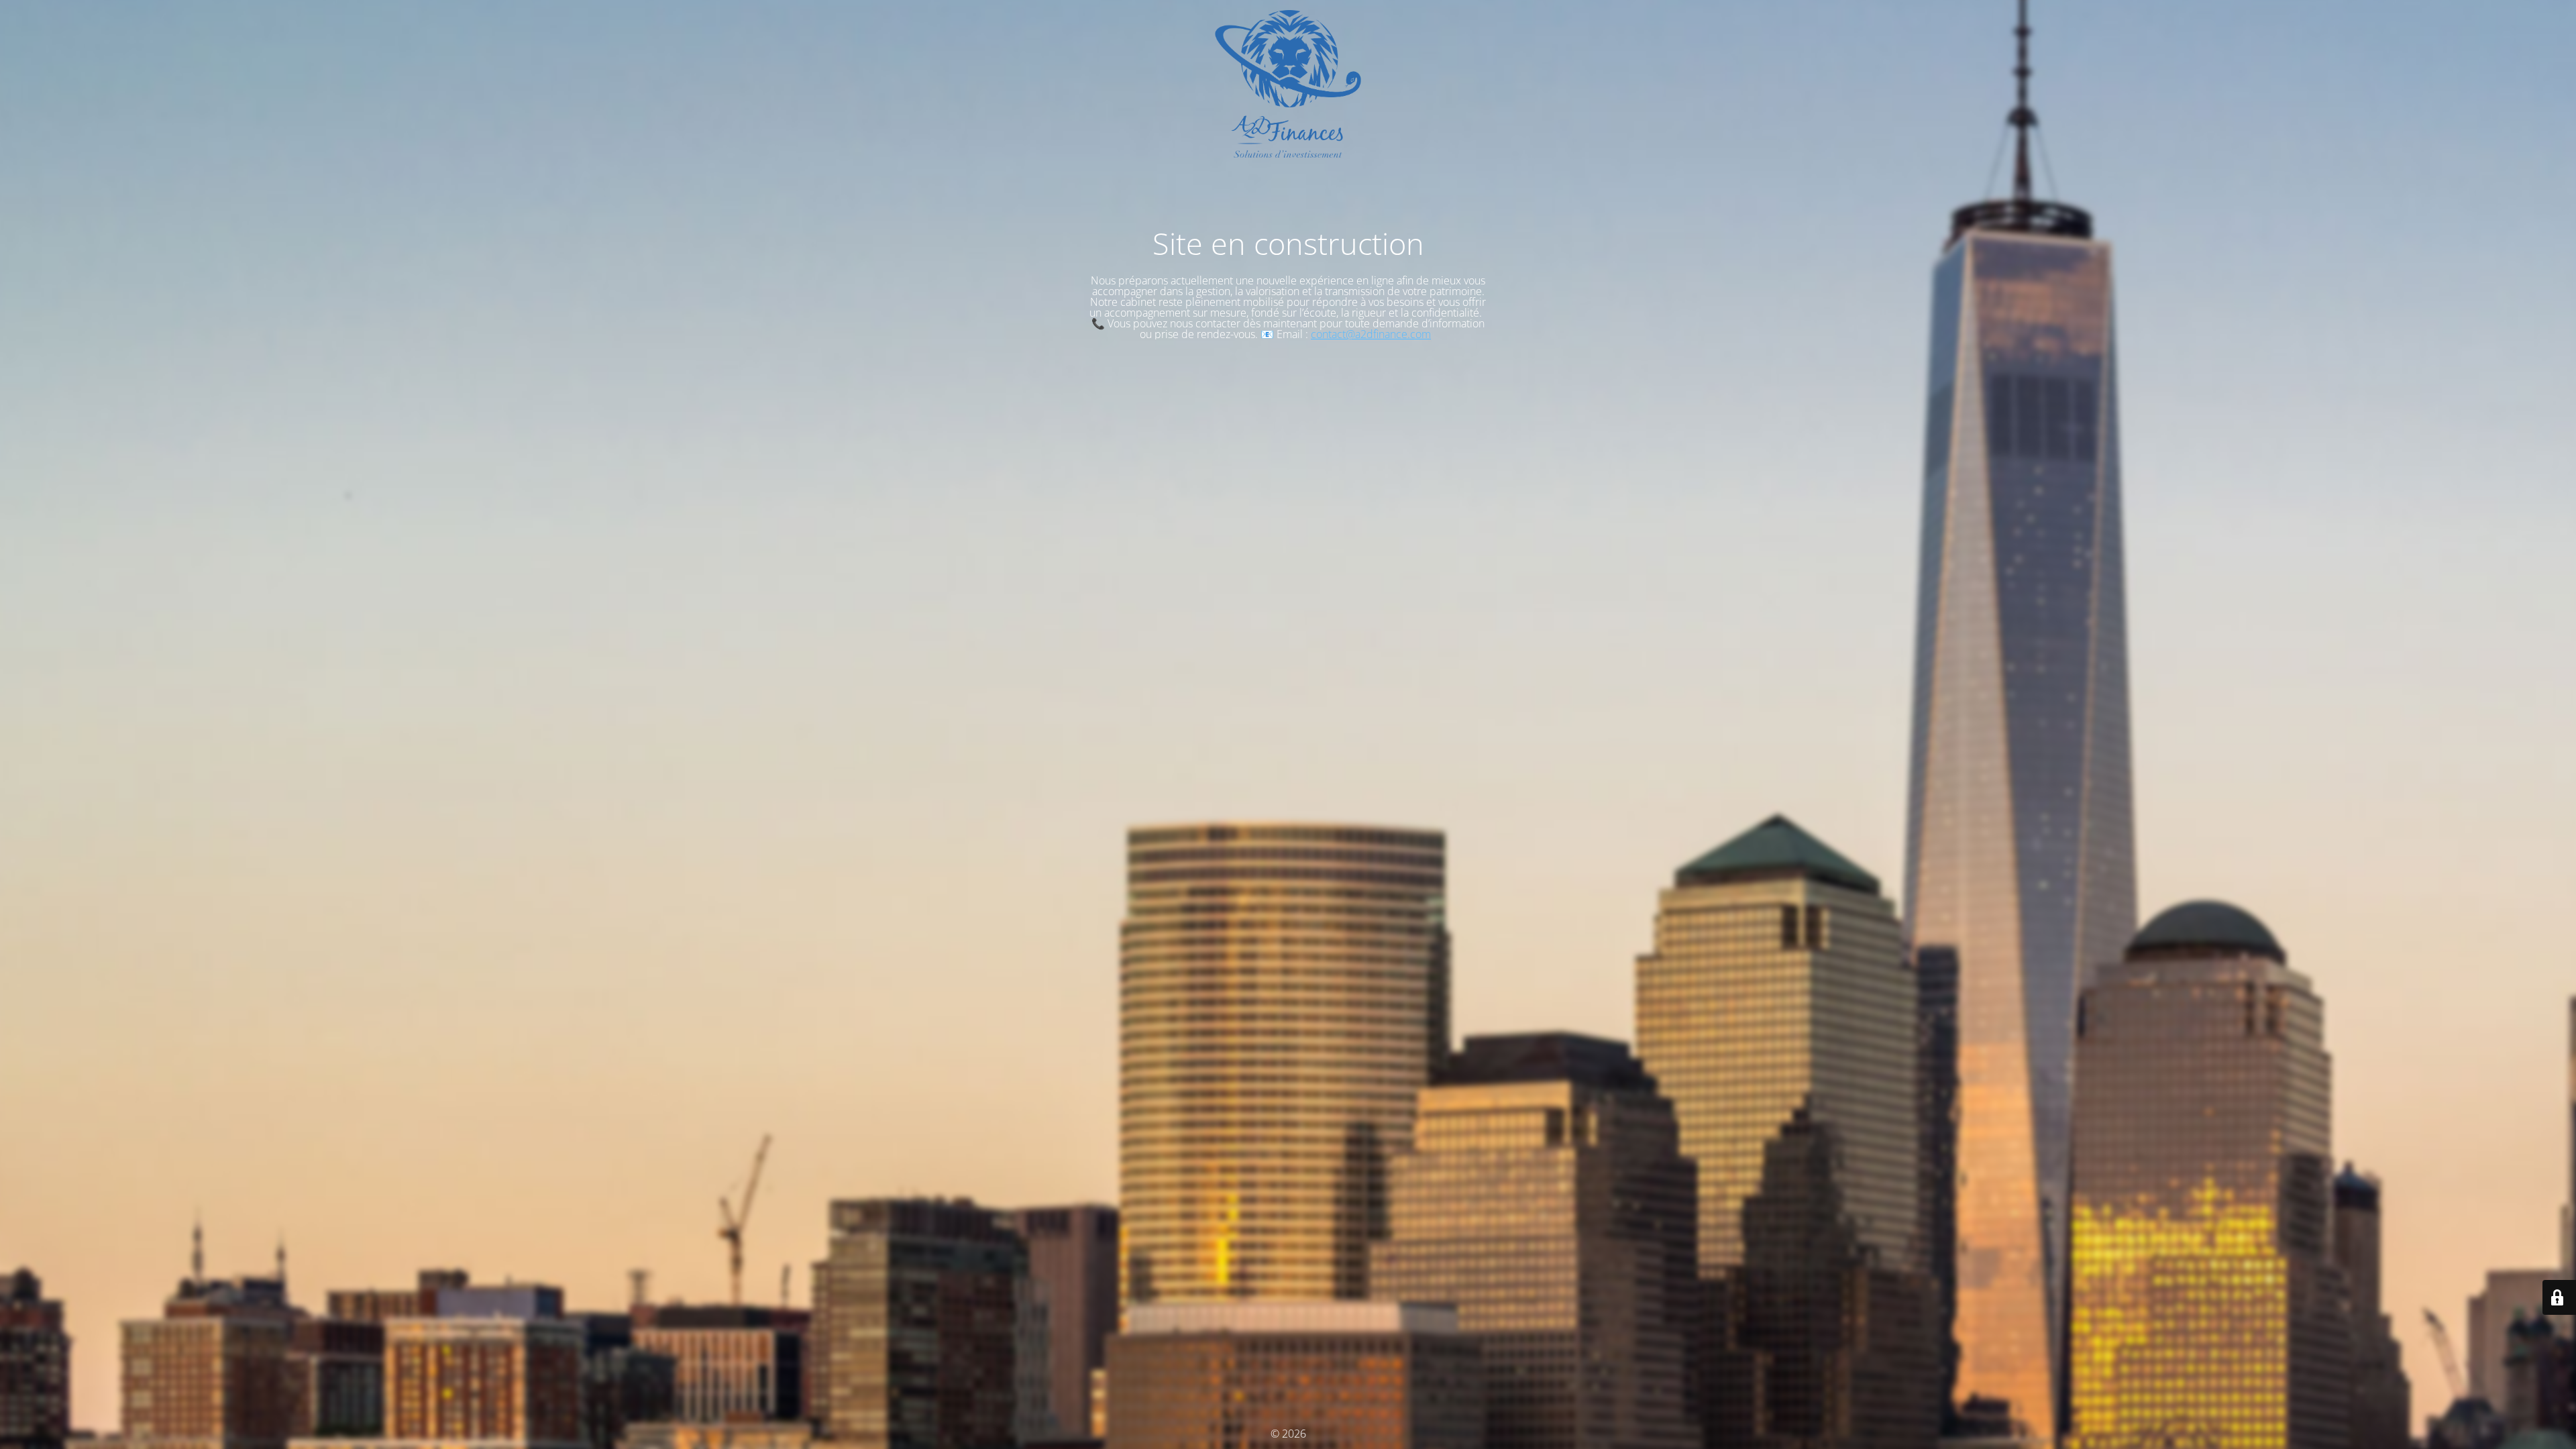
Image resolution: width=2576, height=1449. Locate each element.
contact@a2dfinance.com (1371, 334)
